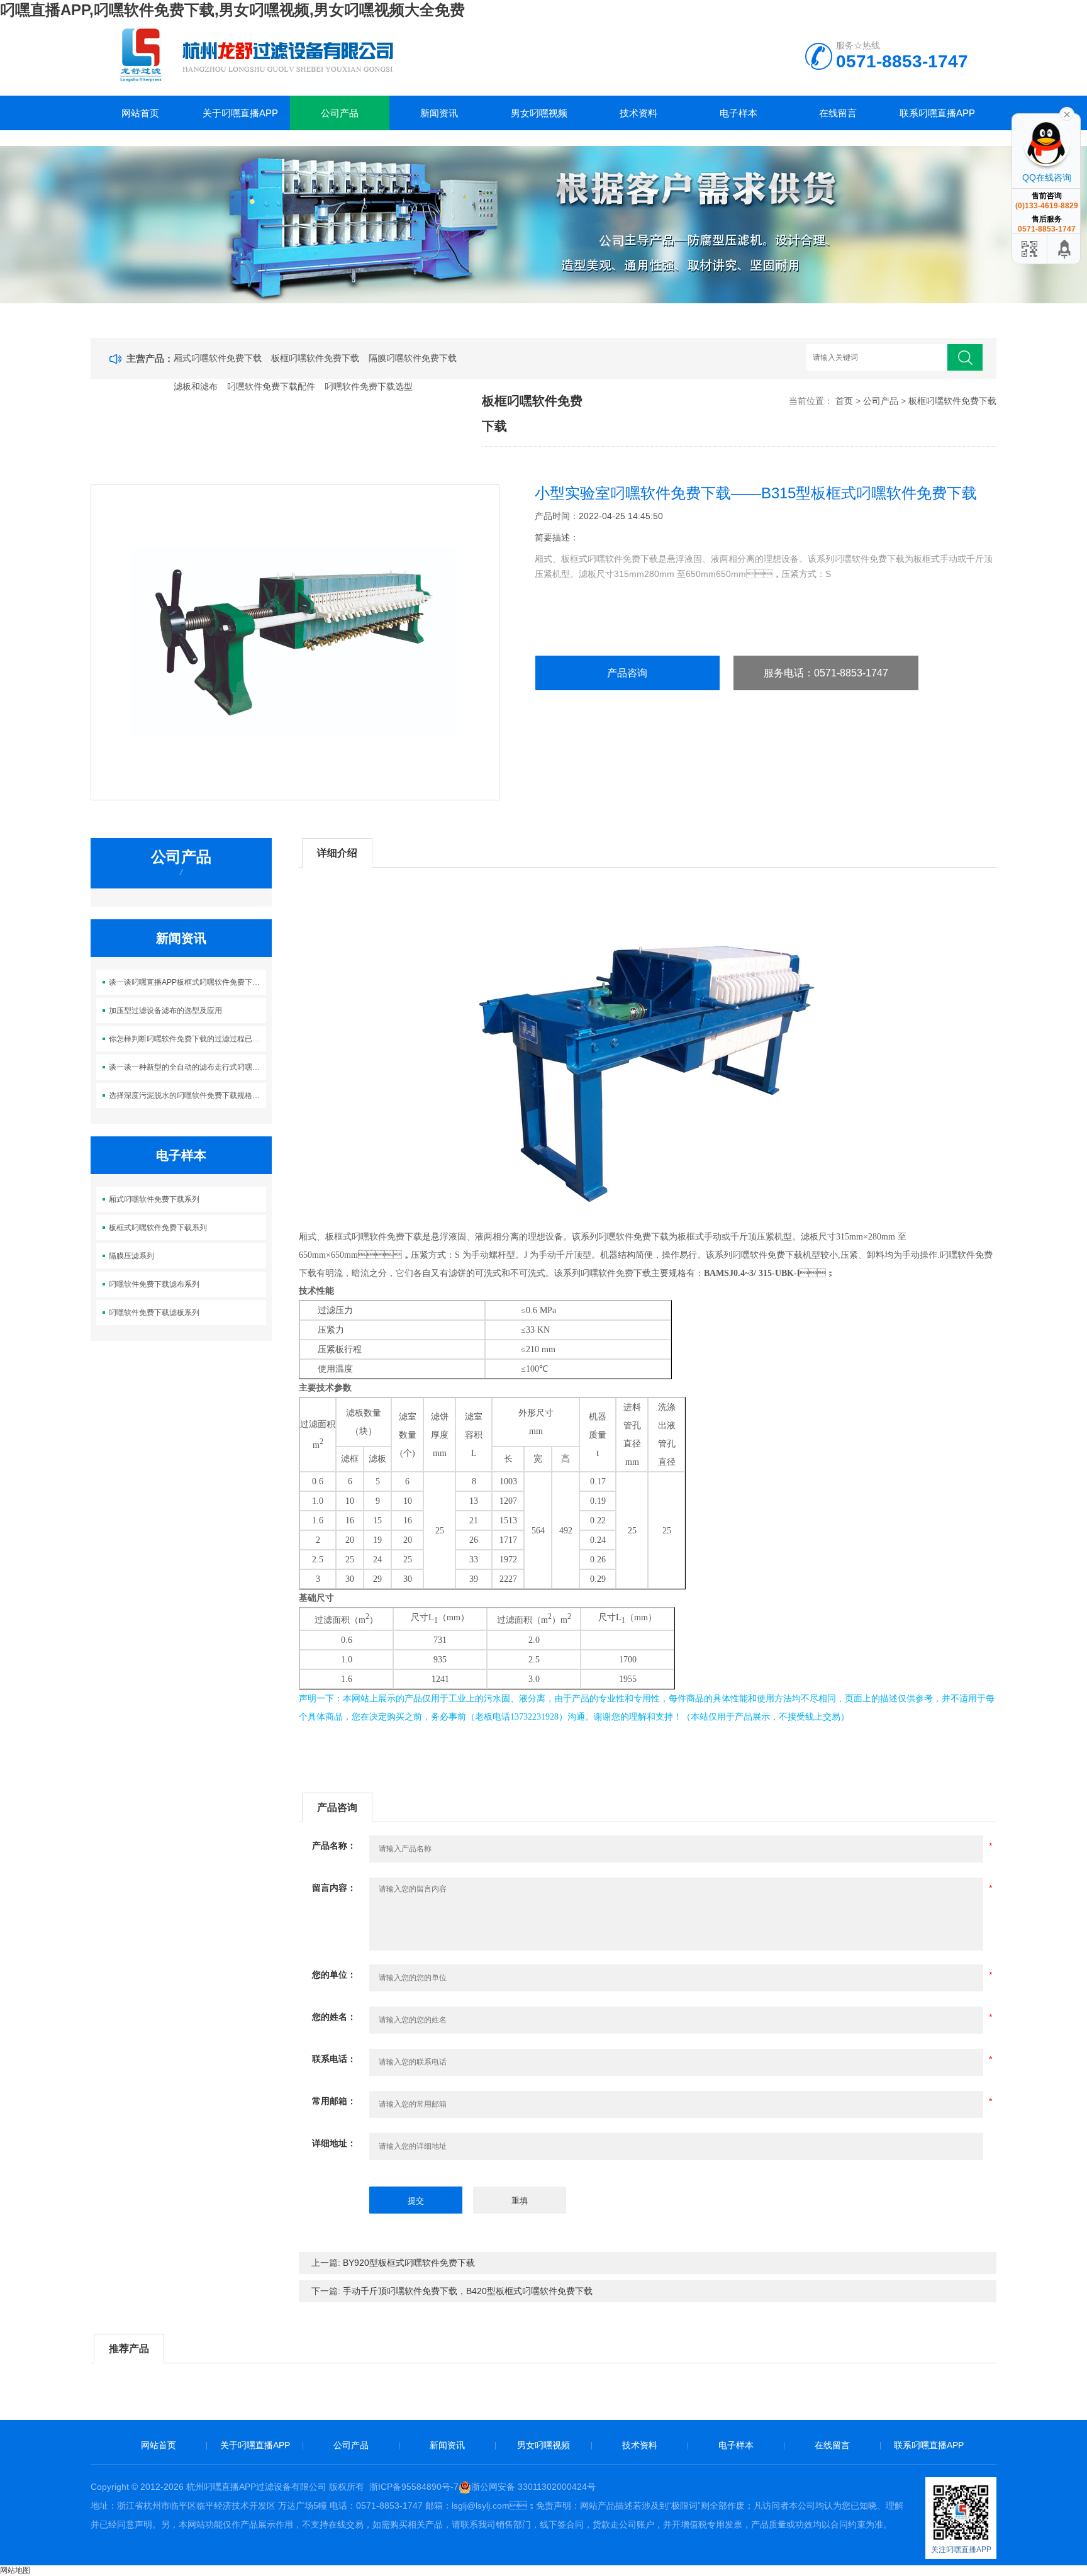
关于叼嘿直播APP (240, 113)
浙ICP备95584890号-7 (414, 2487)
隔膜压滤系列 (131, 1256)
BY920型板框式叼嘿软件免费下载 (409, 2263)
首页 (844, 401)
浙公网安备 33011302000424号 (533, 2487)
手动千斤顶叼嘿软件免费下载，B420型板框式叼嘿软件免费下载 (468, 2291)
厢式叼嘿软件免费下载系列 (154, 1199)
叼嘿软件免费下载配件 (271, 386)
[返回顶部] (1065, 249)
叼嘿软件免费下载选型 (369, 386)
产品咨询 (627, 673)
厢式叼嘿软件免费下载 (218, 358)
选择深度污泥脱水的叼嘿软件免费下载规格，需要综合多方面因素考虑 (188, 1095)
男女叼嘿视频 (539, 113)
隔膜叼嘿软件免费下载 (413, 358)
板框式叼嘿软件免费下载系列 (158, 1228)
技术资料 (638, 113)
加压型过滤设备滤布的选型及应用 (165, 1011)
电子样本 (739, 113)
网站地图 (15, 2570)
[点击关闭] (1067, 113)
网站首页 (140, 113)
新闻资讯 (439, 113)
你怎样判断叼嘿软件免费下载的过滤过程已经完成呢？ (188, 1039)
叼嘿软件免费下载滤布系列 (154, 1284)
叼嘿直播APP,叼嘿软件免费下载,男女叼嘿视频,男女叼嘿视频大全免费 (232, 10)
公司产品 (340, 113)
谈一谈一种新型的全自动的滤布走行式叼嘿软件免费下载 (188, 1067)
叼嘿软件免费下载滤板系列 (154, 1313)
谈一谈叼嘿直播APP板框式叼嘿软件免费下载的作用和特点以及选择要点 (188, 982)
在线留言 (838, 113)
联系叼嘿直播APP (937, 113)
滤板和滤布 (196, 386)
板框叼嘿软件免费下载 (315, 358)
